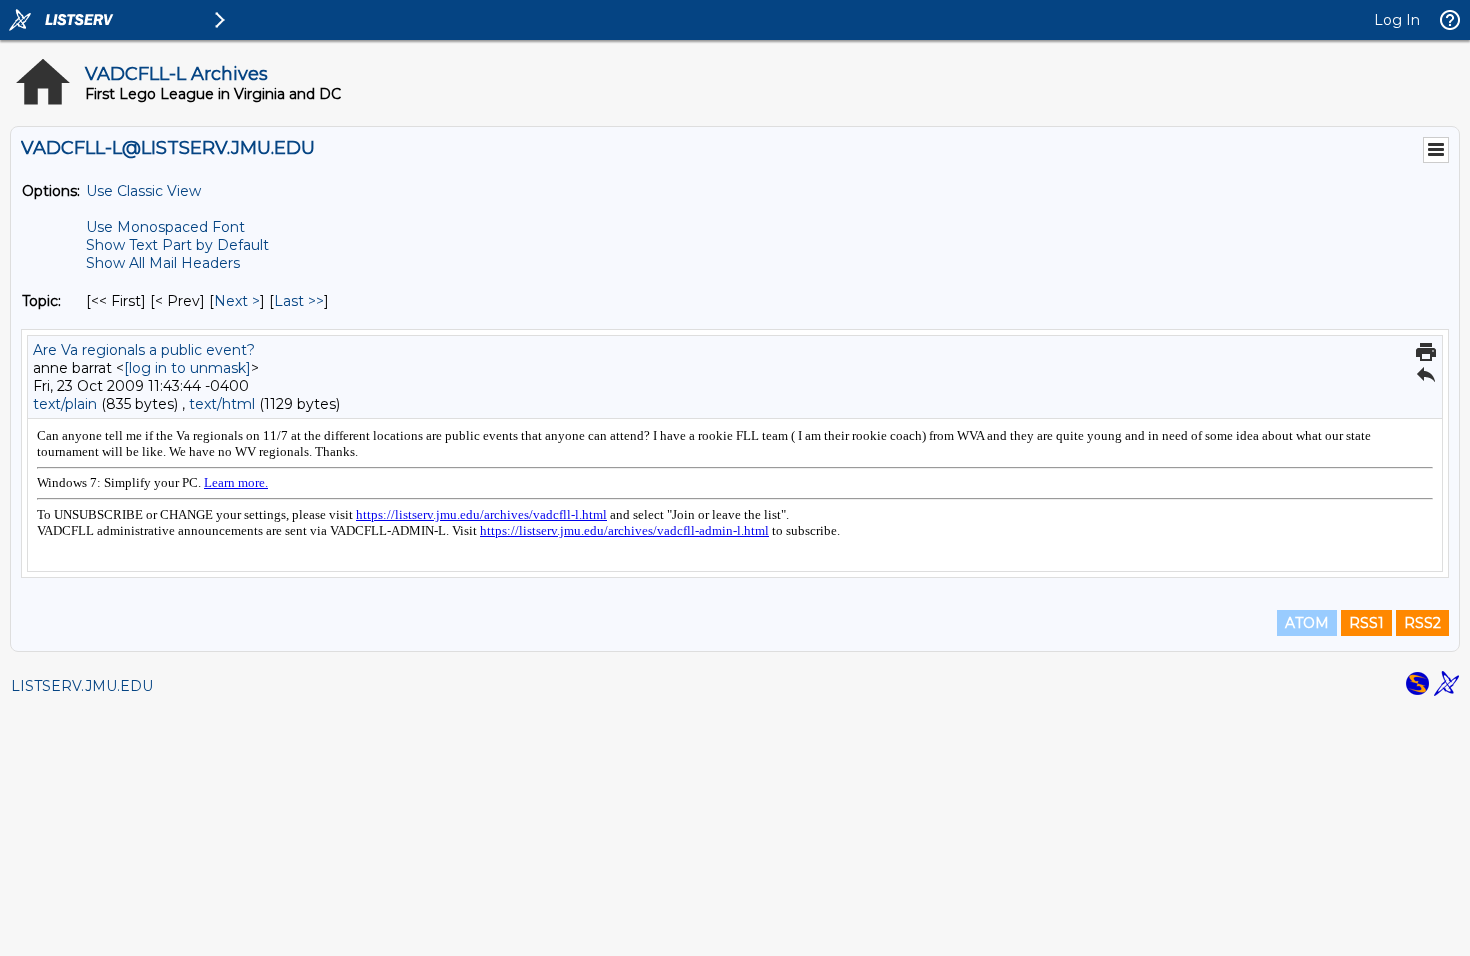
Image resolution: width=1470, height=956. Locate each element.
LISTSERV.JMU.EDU (82, 686)
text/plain (65, 404)
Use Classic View (143, 191)
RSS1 (1366, 623)
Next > (237, 301)
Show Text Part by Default (177, 245)
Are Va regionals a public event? (144, 350)
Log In (1397, 20)
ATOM (1307, 623)
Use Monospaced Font (165, 227)
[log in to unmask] (187, 368)
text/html (222, 404)
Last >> (299, 301)
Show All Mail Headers (163, 263)
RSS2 (1422, 623)
